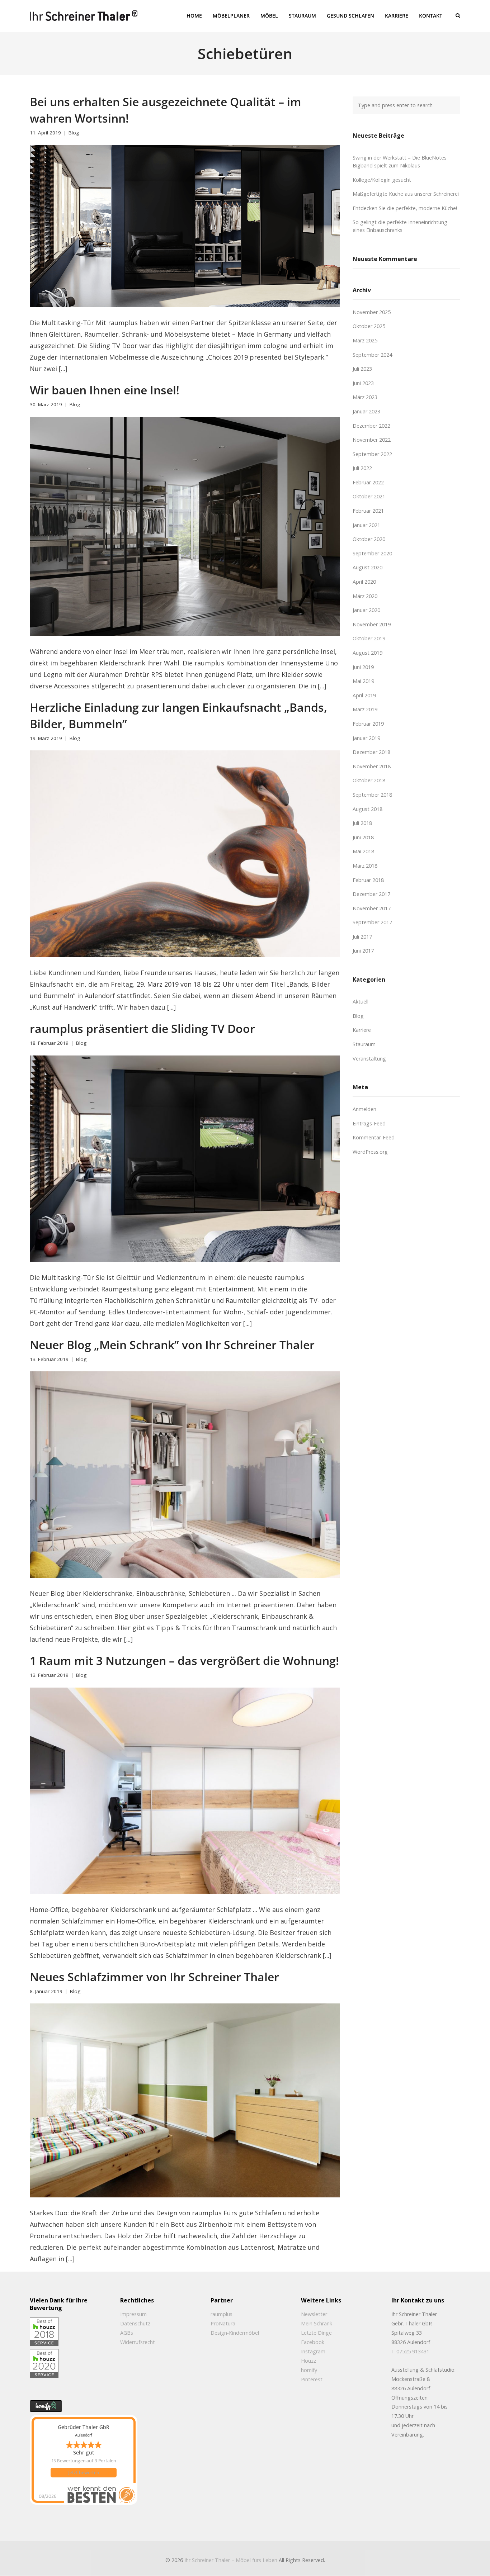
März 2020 (365, 596)
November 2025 (372, 312)
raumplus (222, 2314)
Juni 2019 (363, 667)
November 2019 (372, 624)
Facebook (313, 2342)
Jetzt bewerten (84, 2473)
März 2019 (365, 709)
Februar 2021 (368, 511)
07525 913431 (413, 2351)
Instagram (313, 2351)
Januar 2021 (366, 525)
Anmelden (364, 1109)
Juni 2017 (363, 951)
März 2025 (365, 340)
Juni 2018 (363, 837)
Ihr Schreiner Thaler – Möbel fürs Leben (231, 2560)
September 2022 (372, 454)
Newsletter (314, 2314)
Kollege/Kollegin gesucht (382, 180)
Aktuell (361, 1002)
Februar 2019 (368, 724)
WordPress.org (370, 1152)
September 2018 (372, 795)
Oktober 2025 (369, 326)
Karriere (362, 1030)
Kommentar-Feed (374, 1137)
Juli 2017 (362, 937)
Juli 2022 (362, 468)
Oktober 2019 (369, 638)
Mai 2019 (363, 681)
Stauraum (364, 1044)
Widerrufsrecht (138, 2342)
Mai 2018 (363, 851)
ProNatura (223, 2323)
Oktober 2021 (369, 496)
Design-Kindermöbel (235, 2333)
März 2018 (365, 866)
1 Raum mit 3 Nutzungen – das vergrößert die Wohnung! (184, 1660)
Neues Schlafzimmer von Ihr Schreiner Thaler (154, 1977)
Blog (74, 133)
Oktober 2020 (369, 539)
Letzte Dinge (316, 2333)
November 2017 (372, 908)
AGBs (127, 2333)
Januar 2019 (366, 738)
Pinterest (312, 2379)
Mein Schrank (317, 2323)
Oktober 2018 (369, 780)
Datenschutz (135, 2323)
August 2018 (367, 809)
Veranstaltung (369, 1059)
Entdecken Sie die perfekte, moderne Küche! (405, 208)
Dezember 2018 (371, 752)
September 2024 (372, 355)
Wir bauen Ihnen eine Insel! (105, 390)
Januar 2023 (366, 411)
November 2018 (372, 766)
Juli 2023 (362, 369)
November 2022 (372, 440)
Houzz (308, 2361)
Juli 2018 (362, 823)
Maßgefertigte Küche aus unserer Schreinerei (406, 194)
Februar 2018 (368, 880)
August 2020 (367, 567)
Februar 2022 (368, 482)
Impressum (133, 2314)
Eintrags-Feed (369, 1123)
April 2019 (364, 695)
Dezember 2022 (371, 426)
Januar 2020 (366, 610)
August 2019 (367, 653)
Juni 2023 (363, 383)
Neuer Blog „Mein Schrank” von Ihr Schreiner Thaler (172, 1344)
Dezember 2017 (371, 894)
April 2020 (364, 582)
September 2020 (372, 553)
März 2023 (365, 397)
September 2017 (372, 922)
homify (309, 2370)
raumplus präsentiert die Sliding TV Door (142, 1028)
